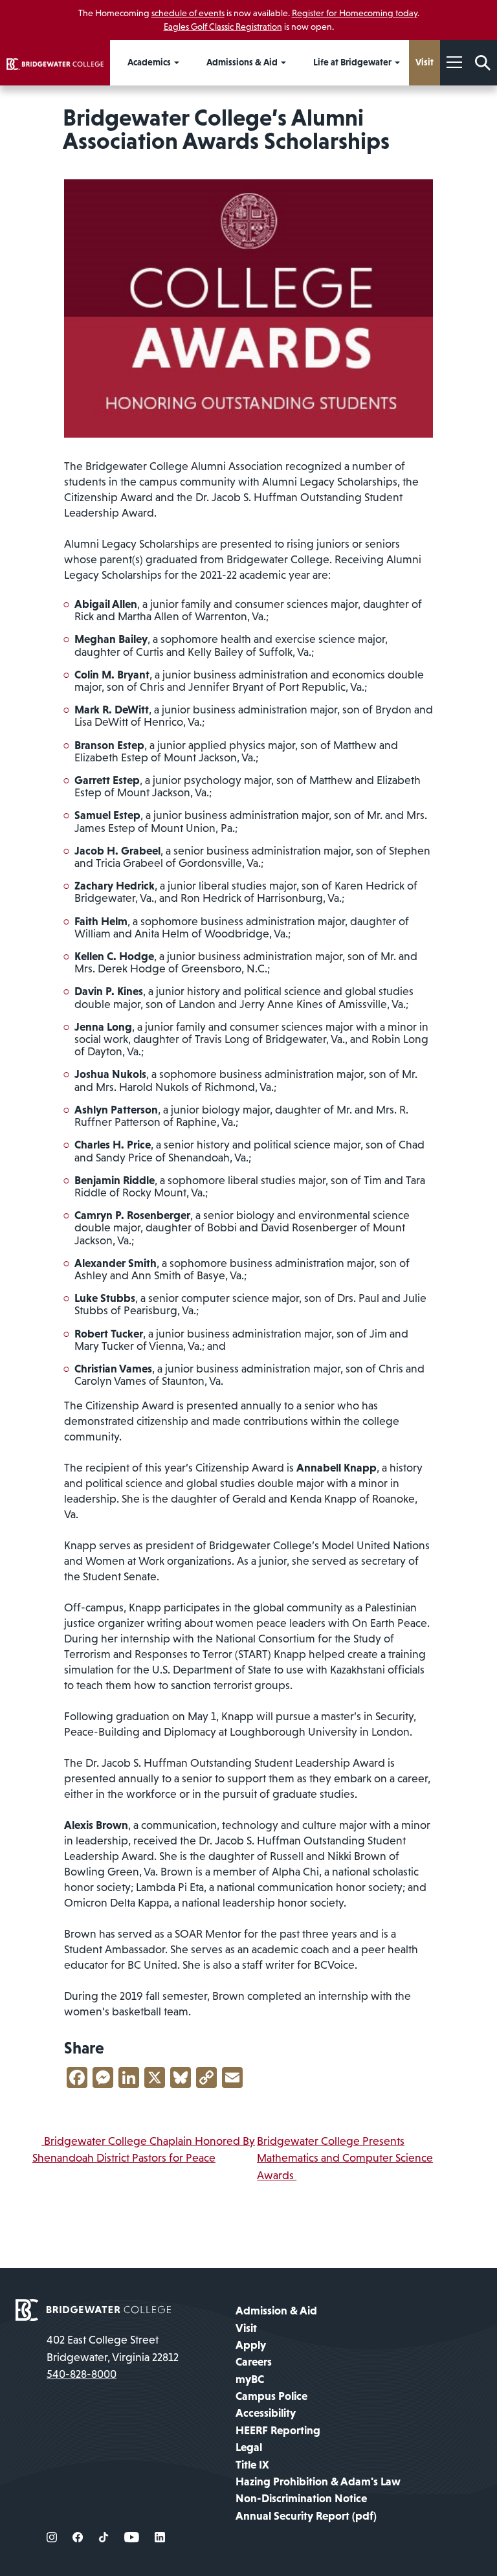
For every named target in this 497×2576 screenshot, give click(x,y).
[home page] (93, 2309)
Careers (254, 2362)
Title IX (252, 2465)
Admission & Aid (276, 2311)
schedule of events (188, 13)
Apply (251, 2345)
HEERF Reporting (278, 2430)
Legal (249, 2447)
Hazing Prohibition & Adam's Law (318, 2481)
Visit (246, 2328)
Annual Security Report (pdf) (306, 2516)
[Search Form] (483, 63)
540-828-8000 (82, 2374)
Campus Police (271, 2396)
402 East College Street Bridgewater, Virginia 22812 (113, 2348)
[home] (55, 63)
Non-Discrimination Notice (301, 2498)
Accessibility (266, 2413)
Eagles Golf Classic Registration (223, 27)
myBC (250, 2379)
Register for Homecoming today (355, 13)
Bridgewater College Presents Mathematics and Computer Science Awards (345, 2158)
